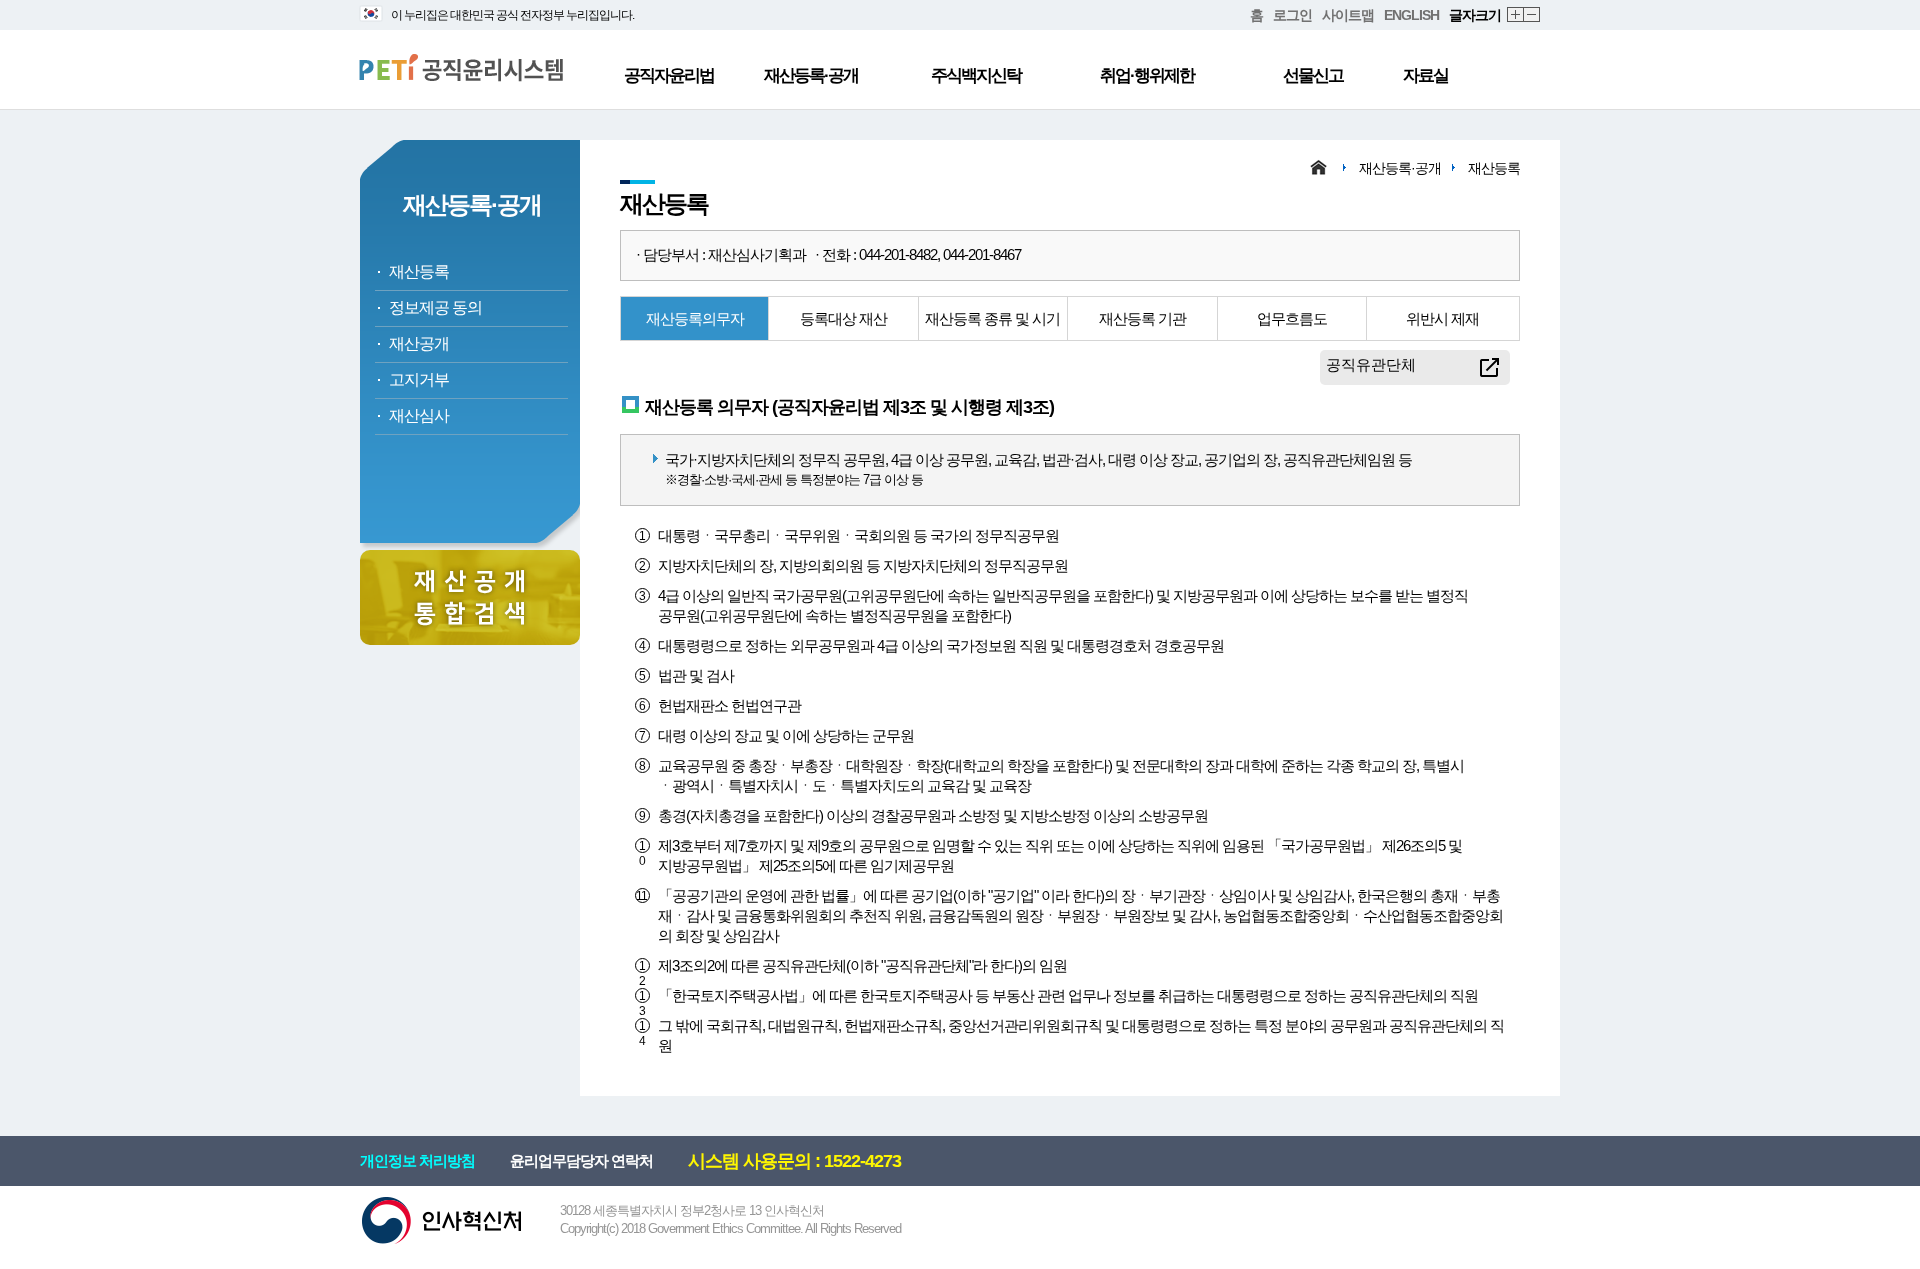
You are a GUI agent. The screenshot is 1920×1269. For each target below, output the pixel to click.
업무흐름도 (1292, 318)
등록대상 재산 (843, 318)
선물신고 (1313, 75)
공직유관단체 (1371, 364)
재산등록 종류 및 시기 (992, 318)
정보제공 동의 (435, 307)
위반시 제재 (1442, 318)
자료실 (1425, 75)
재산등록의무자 (695, 318)
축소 (1532, 15)
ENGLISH (1411, 15)
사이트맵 (1348, 15)
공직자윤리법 (669, 75)
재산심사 (419, 415)
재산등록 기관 (1142, 318)
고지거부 (419, 379)
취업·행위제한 (1147, 75)
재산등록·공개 (811, 75)
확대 (1516, 15)
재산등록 (419, 271)
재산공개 (419, 343)
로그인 (1292, 15)
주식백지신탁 (976, 75)
